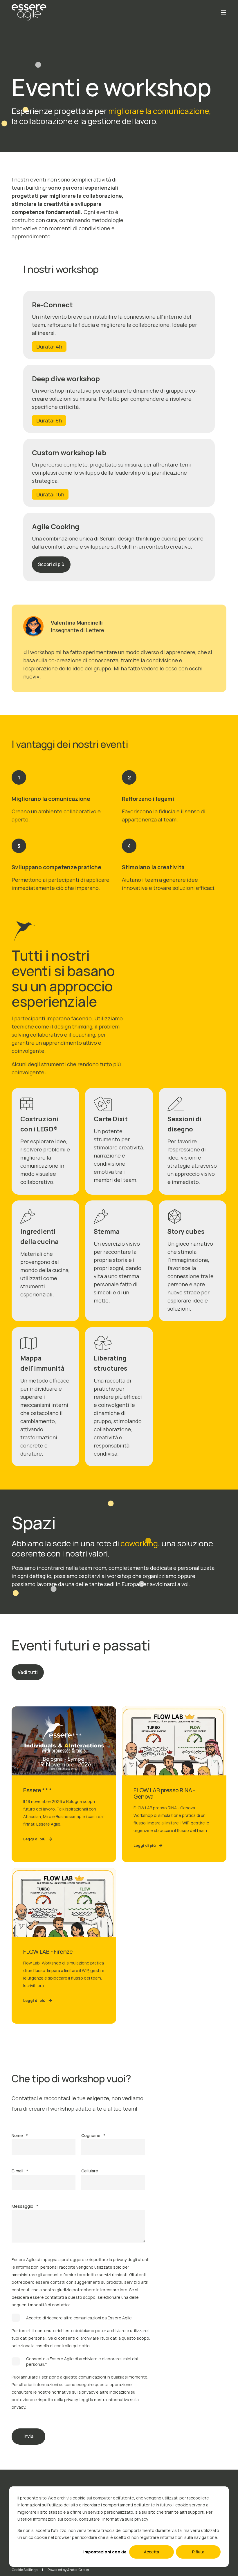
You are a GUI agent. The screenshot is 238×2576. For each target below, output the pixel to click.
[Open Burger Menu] (223, 12)
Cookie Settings (25, 2570)
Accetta (152, 2552)
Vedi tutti (28, 1672)
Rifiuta (198, 2552)
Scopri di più (51, 564)
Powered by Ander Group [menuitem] (68, 2570)
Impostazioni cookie (105, 2552)
